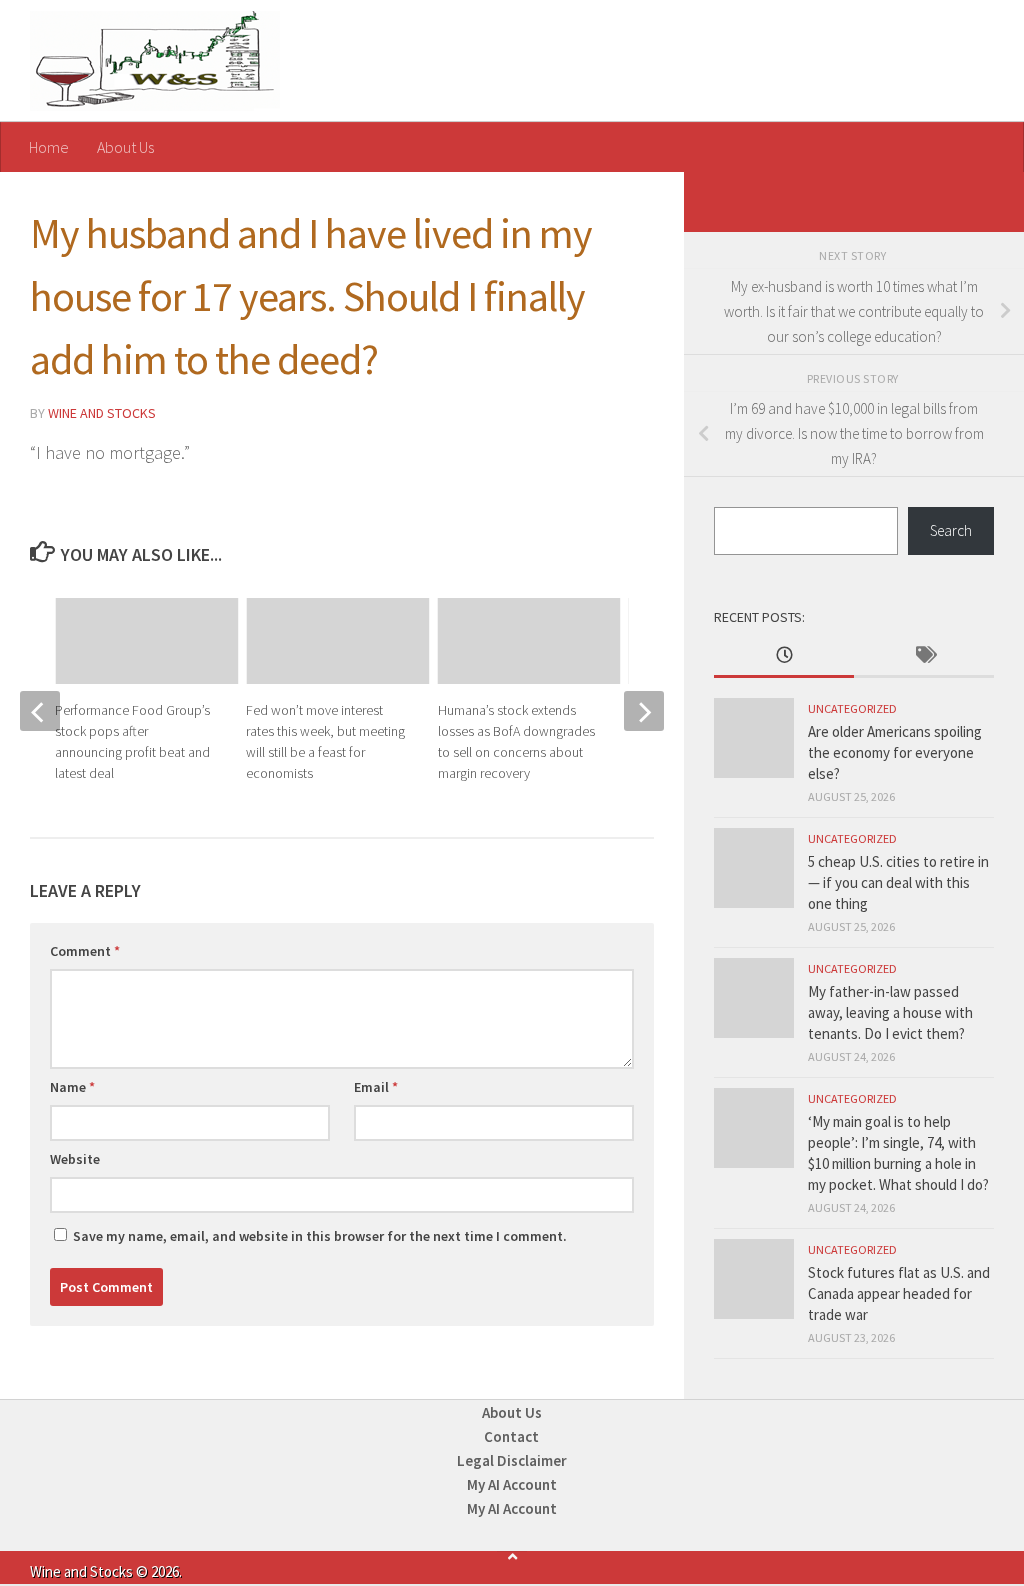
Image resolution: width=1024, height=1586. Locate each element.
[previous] (40, 711)
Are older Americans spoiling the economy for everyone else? (895, 752)
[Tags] (924, 656)
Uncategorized (852, 708)
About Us (125, 147)
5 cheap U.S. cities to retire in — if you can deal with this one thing (898, 882)
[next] (644, 711)
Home (49, 147)
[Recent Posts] (784, 656)
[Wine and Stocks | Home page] (155, 61)
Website (75, 1159)
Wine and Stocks (102, 413)
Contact (511, 1436)
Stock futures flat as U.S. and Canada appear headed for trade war (899, 1293)
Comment (85, 951)
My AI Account (512, 1484)
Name (72, 1087)
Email (376, 1087)
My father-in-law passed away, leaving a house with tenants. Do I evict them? (890, 1012)
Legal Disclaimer (512, 1460)
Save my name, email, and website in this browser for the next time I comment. (320, 1236)
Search (951, 530)
